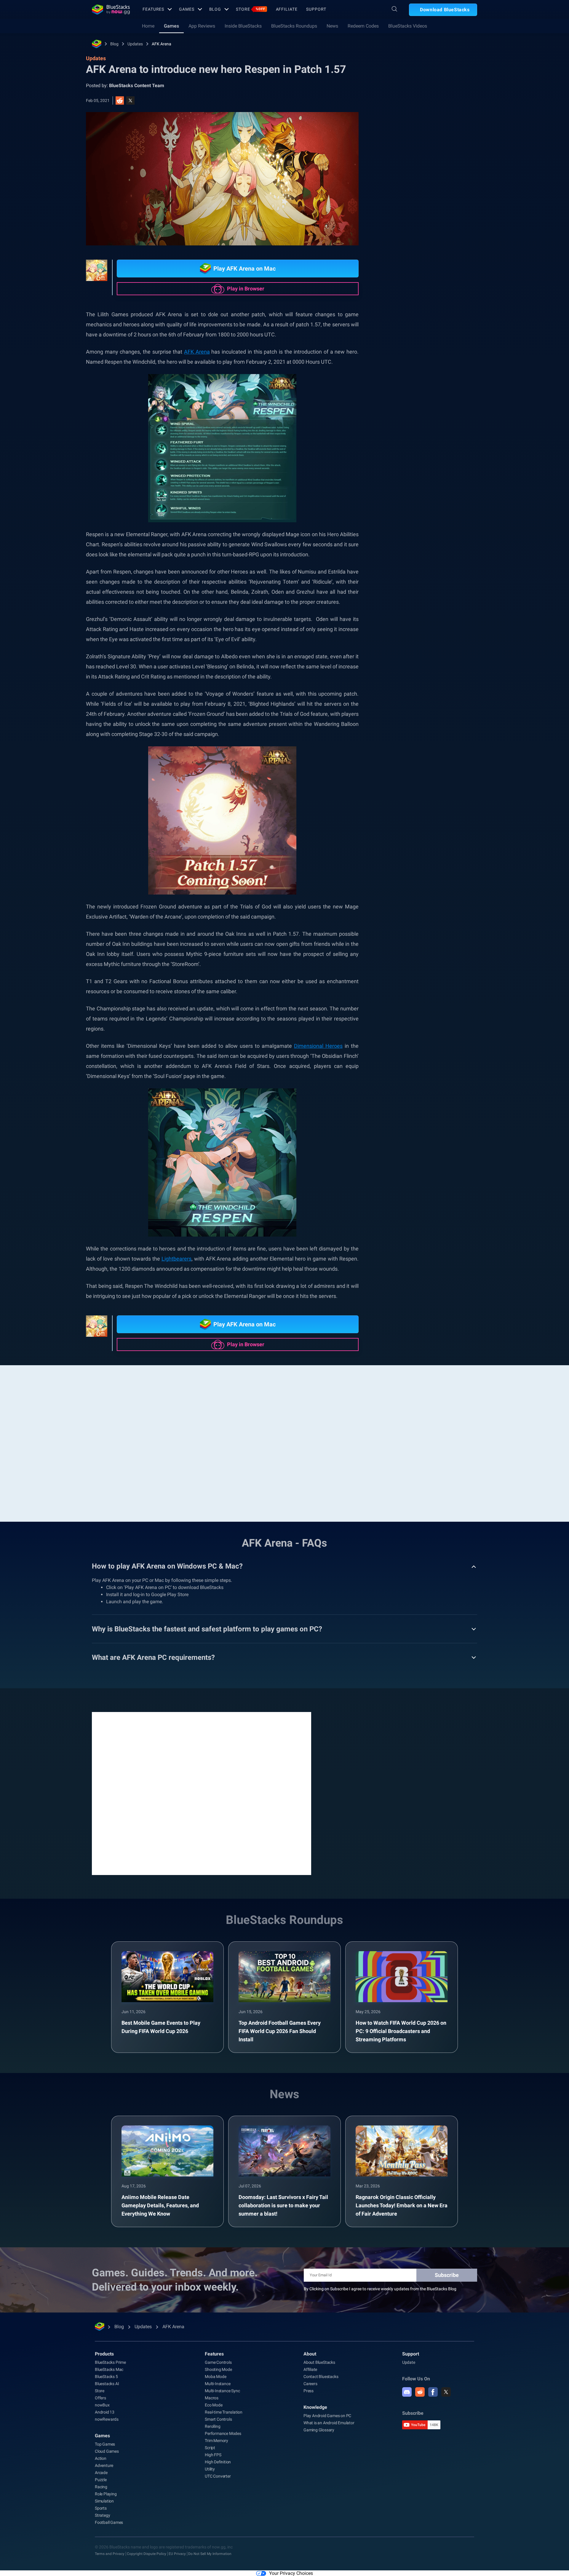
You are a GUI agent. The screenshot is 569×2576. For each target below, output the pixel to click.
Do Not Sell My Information (210, 2554)
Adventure (104, 2465)
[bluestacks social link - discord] (407, 2392)
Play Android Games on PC (327, 2416)
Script (210, 2448)
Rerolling (212, 2426)
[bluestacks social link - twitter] (446, 2392)
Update (409, 2362)
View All (440, 625)
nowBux (102, 2405)
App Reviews (202, 26)
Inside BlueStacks (243, 26)
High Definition (218, 2462)
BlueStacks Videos (408, 26)
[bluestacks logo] (111, 9)
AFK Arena (162, 44)
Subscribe (447, 2275)
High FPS (213, 2455)
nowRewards (107, 2419)
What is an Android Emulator (329, 2423)
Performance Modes (223, 2433)
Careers (310, 2384)
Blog (215, 9)
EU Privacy (177, 2554)
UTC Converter (218, 2476)
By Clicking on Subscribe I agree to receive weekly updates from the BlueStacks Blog (380, 2289)
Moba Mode (215, 2377)
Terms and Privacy (110, 2554)
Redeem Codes (363, 26)
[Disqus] (202, 1793)
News (332, 26)
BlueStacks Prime (110, 2362)
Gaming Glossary (319, 2430)
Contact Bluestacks (321, 2377)
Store (250, 9)
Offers (100, 2398)
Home (148, 26)
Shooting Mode (218, 2369)
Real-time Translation (224, 2412)
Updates (135, 44)
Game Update (407, 667)
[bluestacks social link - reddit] (420, 2392)
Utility (210, 2469)
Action (101, 2458)
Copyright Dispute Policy (147, 2554)
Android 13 (105, 2412)
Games (187, 9)
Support (316, 9)
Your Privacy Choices (291, 2573)
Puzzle (101, 2480)
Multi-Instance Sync (222, 2391)
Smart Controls (218, 2419)
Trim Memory (216, 2441)
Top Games (105, 2444)
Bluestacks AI (107, 2384)
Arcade (101, 2473)
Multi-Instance (218, 2384)
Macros (212, 2398)
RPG (430, 680)
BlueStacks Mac (109, 2369)
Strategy (102, 2515)
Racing (101, 2487)
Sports (101, 2508)
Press (309, 2391)
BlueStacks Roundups (294, 26)
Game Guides (404, 132)
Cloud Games (107, 2451)
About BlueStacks (319, 2362)
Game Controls (218, 2362)
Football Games (109, 2522)
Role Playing (443, 667)
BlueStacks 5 (106, 2377)
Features (153, 9)
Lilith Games (457, 680)
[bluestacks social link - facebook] (433, 2392)
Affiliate (287, 9)
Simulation (104, 2501)
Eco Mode (214, 2405)
